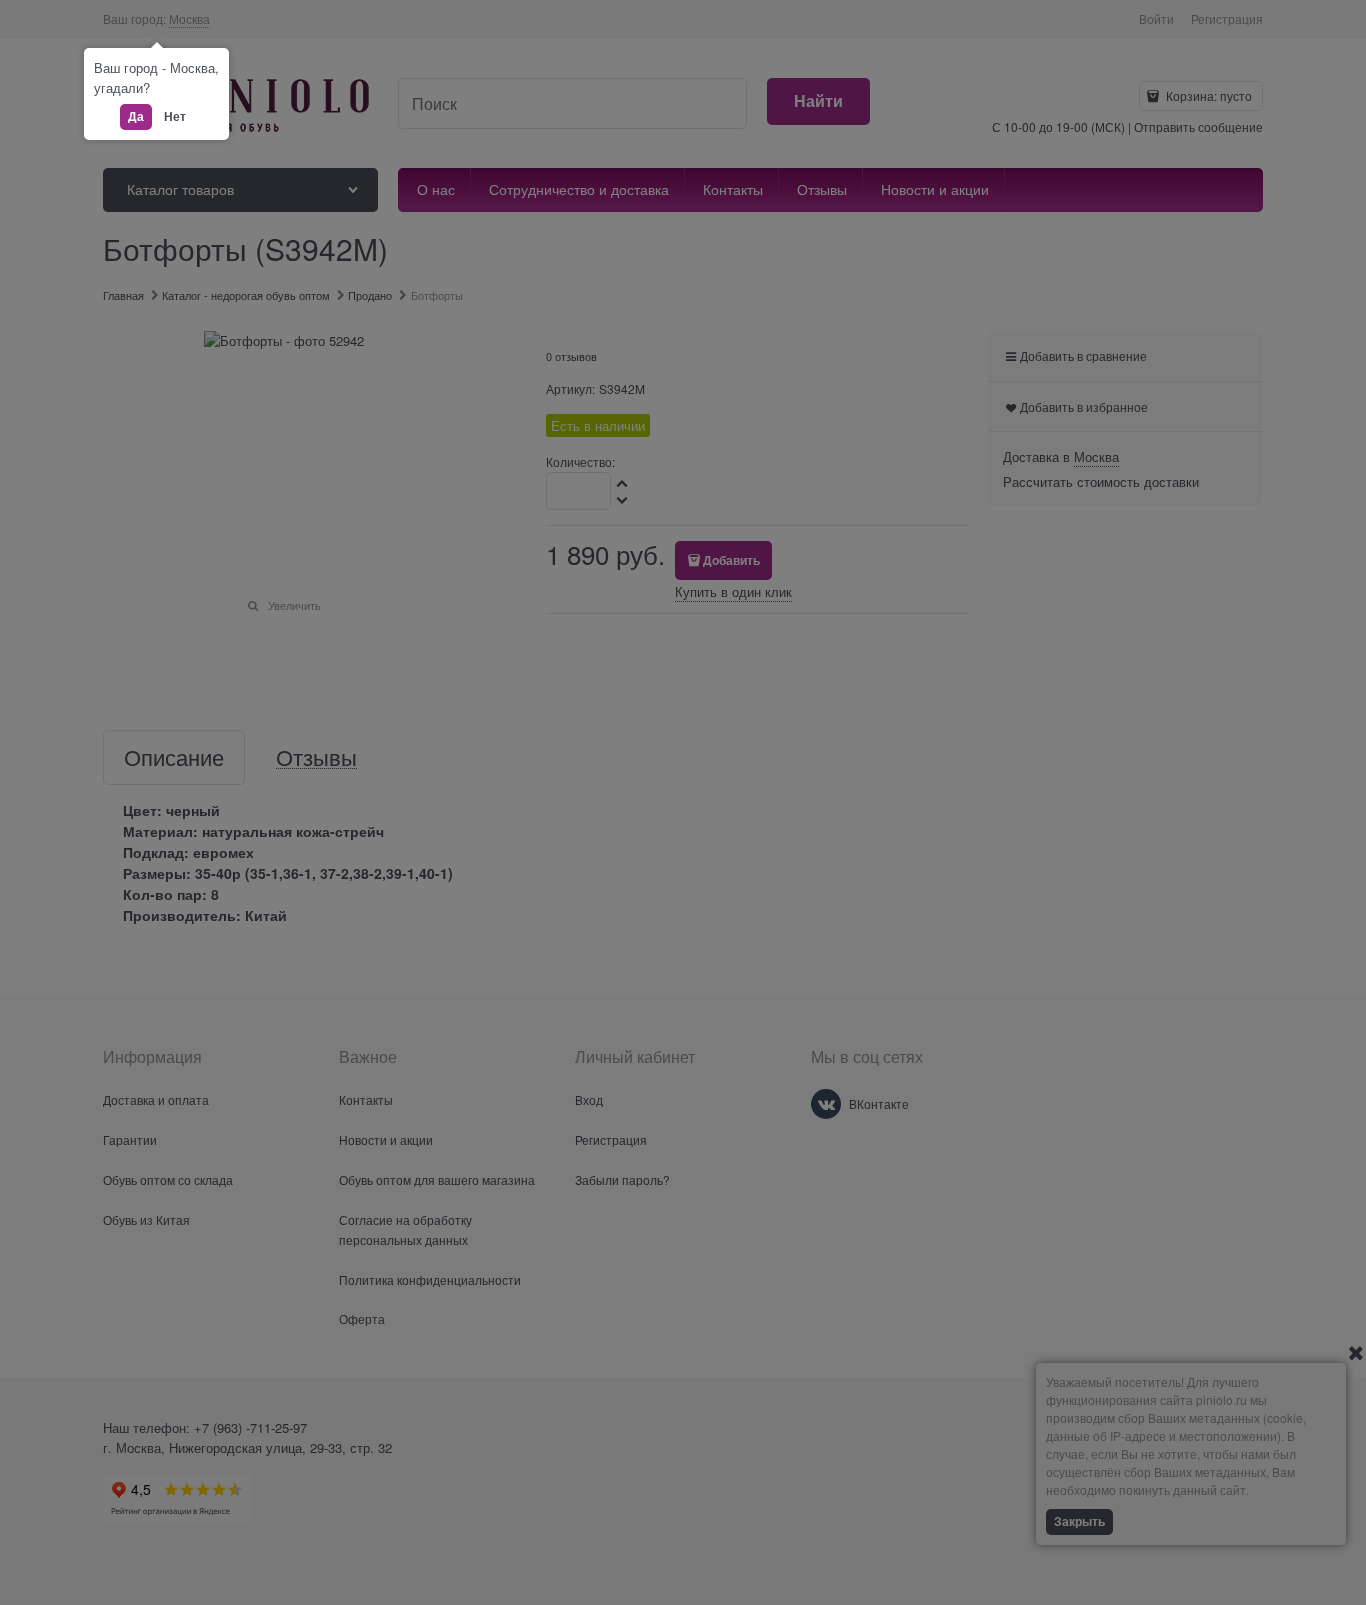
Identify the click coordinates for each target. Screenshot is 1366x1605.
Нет (175, 116)
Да (136, 116)
